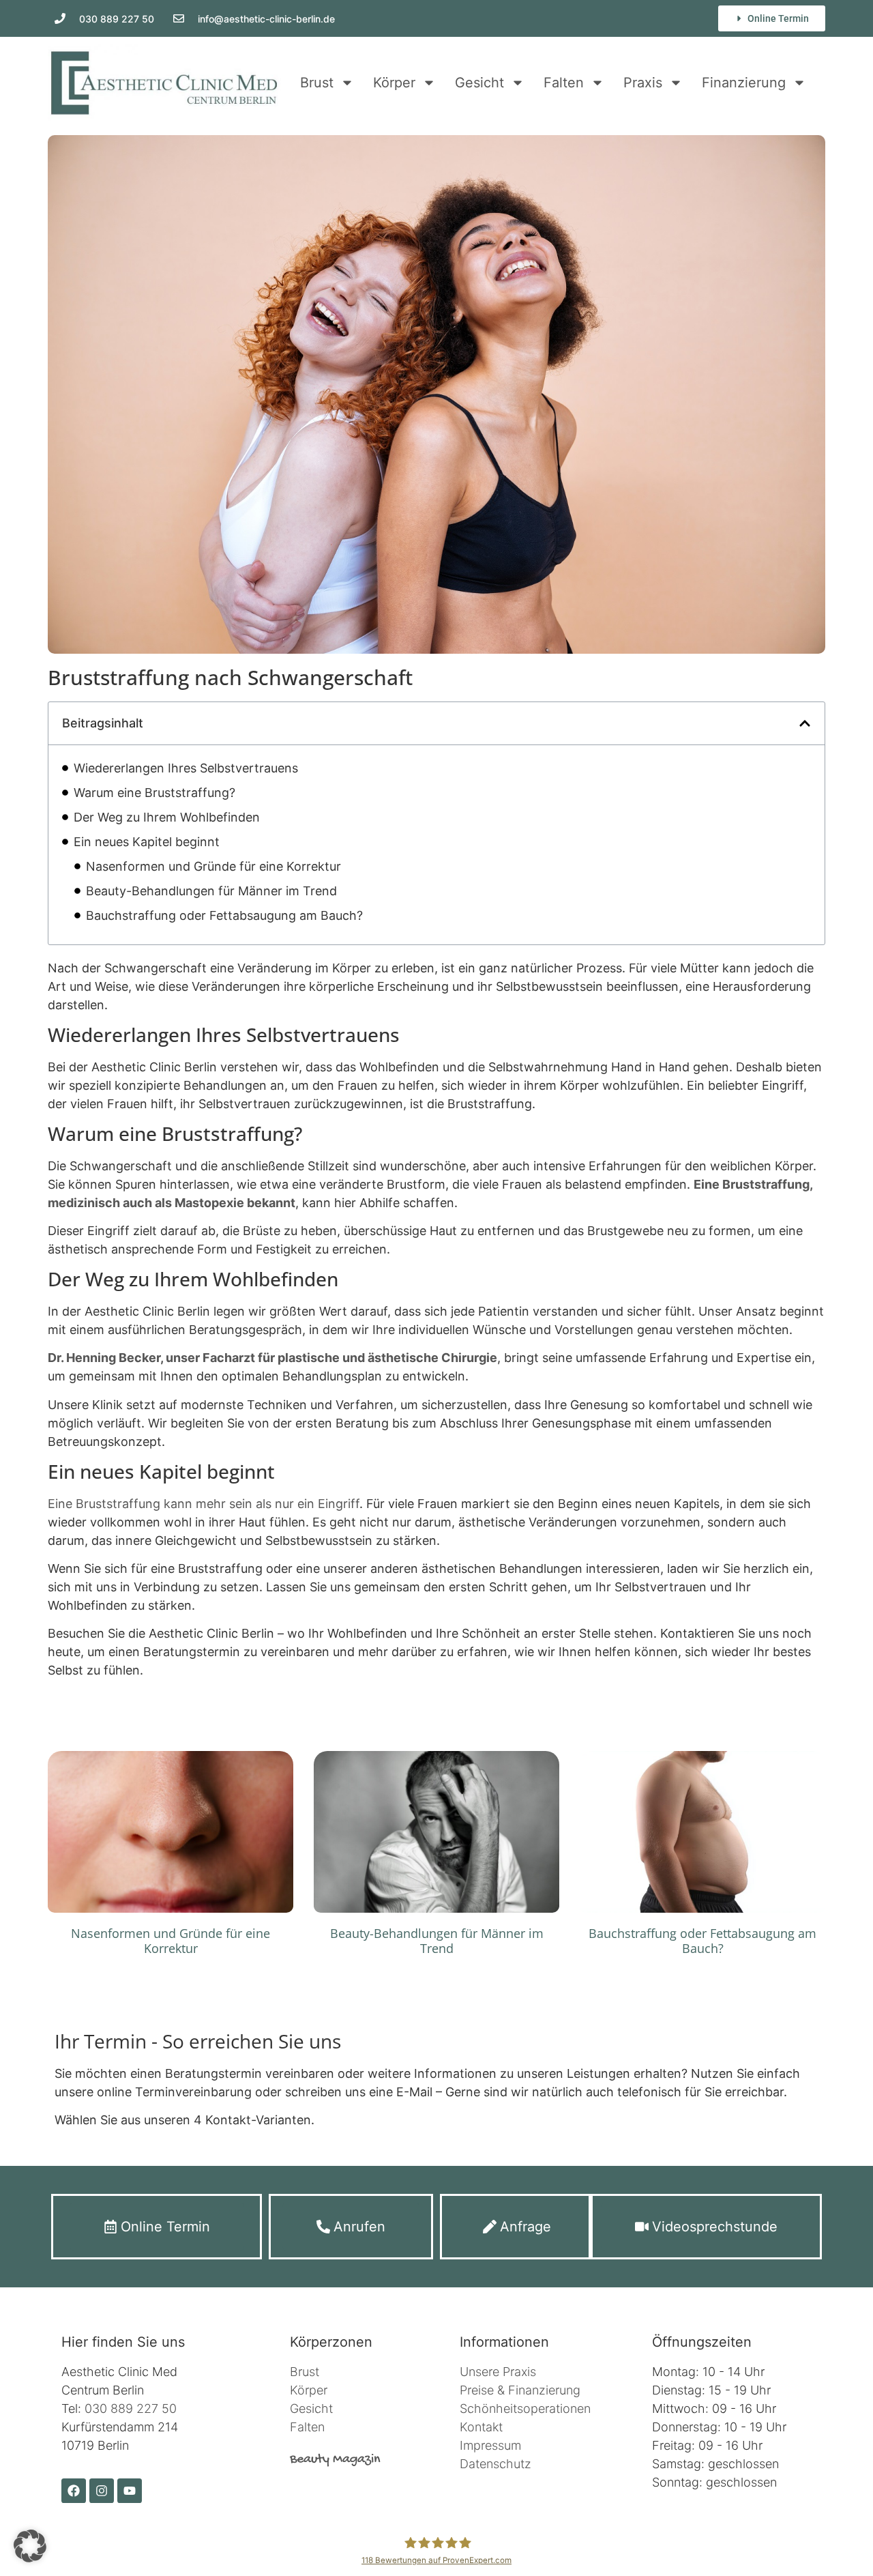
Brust (317, 83)
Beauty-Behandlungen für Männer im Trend (211, 891)
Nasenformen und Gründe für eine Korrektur (213, 866)
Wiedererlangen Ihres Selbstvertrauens (186, 768)
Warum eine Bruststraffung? (154, 793)
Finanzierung (744, 83)
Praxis (643, 83)
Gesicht (479, 83)
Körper (394, 83)
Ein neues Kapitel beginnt (147, 842)
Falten (564, 83)
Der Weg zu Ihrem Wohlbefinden (167, 817)
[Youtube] (130, 2491)
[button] (805, 723)
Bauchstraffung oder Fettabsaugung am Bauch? (224, 915)
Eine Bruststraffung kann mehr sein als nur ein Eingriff (204, 1504)
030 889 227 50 (131, 2408)
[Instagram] (102, 2491)
